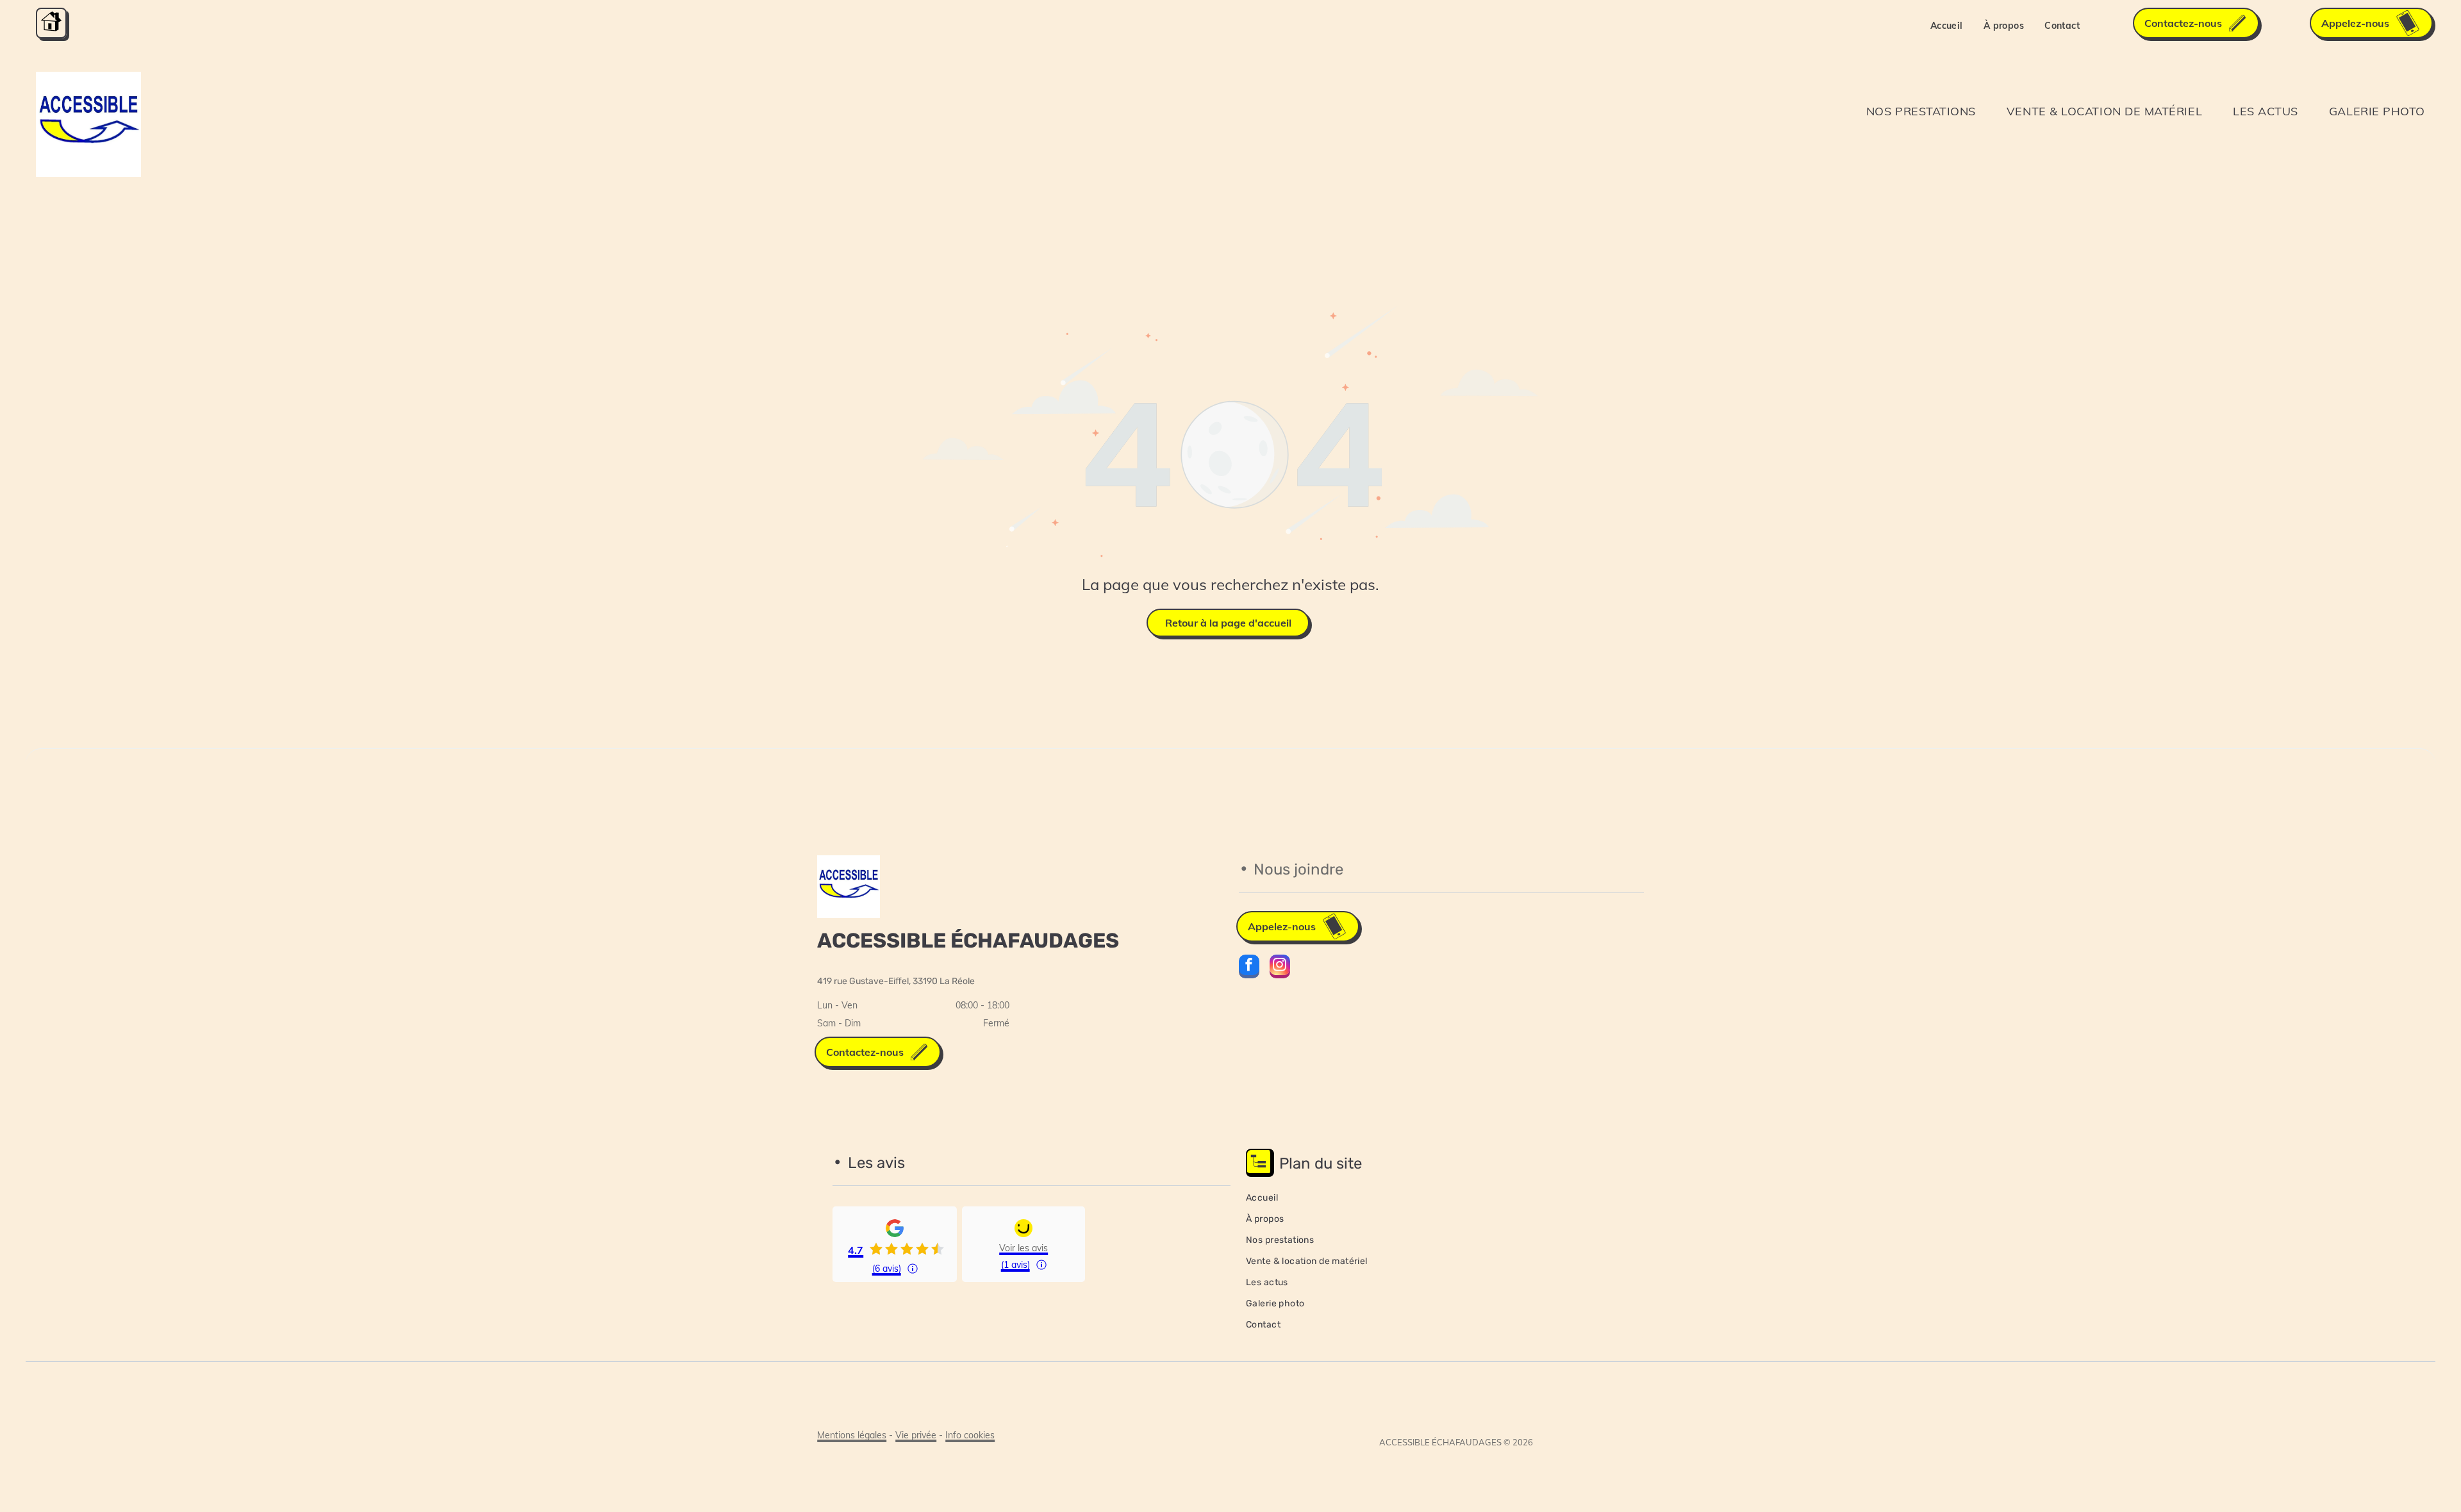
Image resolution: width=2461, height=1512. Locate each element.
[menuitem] (1947, 26)
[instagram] (1280, 968)
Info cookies (970, 1435)
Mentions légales (852, 1435)
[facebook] (1249, 968)
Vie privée (916, 1435)
